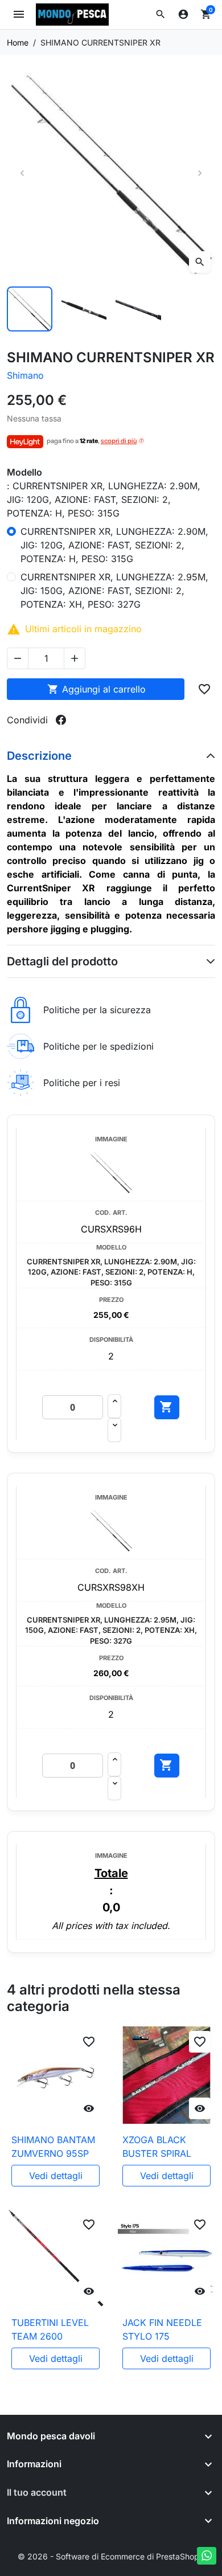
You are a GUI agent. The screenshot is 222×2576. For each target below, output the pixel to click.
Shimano (25, 375)
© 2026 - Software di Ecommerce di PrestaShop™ (111, 2556)
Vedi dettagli (56, 2176)
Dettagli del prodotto (62, 961)
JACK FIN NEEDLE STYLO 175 (162, 2329)
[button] (161, 14)
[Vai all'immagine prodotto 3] (138, 309)
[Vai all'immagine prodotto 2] (84, 309)
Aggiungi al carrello (96, 689)
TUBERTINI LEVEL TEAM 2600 (50, 2329)
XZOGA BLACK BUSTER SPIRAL (157, 2147)
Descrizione (39, 756)
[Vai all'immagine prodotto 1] (30, 309)
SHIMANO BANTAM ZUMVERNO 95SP (53, 2147)
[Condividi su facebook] (61, 720)
